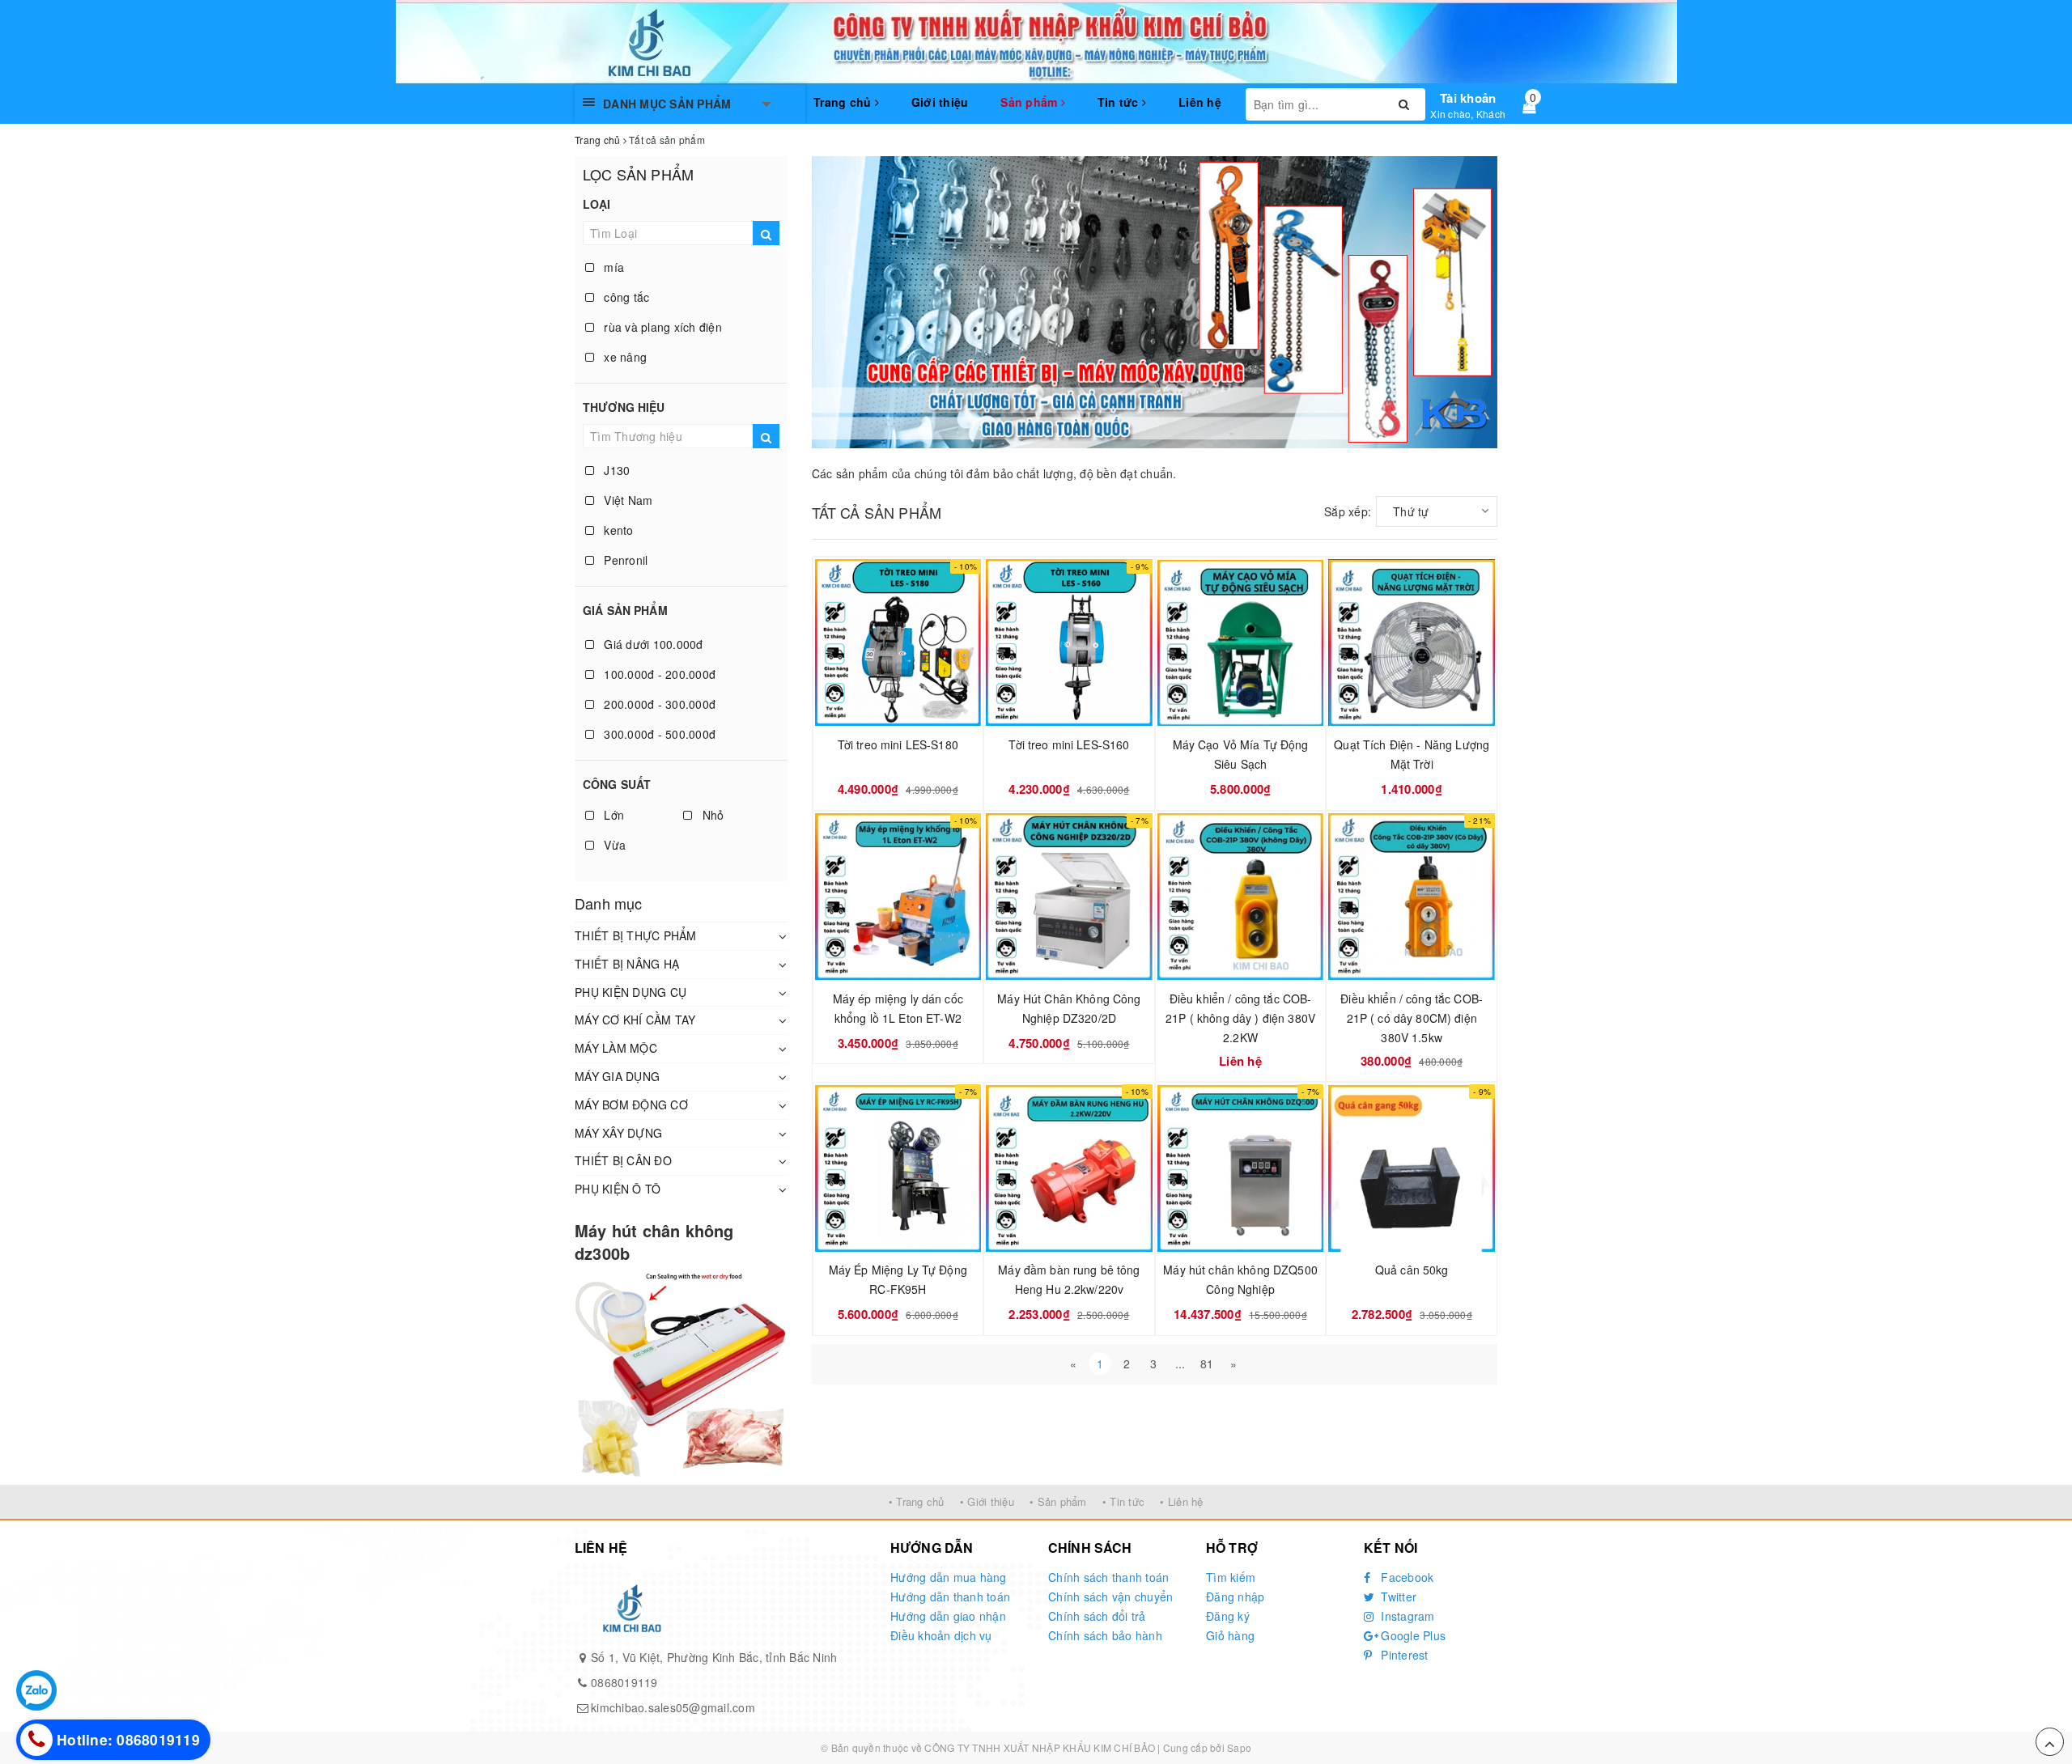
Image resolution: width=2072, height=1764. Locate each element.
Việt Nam (626, 500)
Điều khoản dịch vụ (941, 1635)
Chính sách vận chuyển (1110, 1597)
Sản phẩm (1030, 102)
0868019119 (624, 1682)
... (1180, 1363)
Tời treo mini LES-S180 (898, 744)
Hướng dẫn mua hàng (949, 1577)
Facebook (1405, 1577)
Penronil (624, 560)
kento (617, 530)
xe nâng (624, 357)
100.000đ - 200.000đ (658, 674)
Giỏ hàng (1230, 1635)
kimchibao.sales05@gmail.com (673, 1707)
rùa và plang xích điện (661, 327)
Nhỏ (711, 815)
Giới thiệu (940, 102)
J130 (615, 470)
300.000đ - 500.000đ (658, 734)
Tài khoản (1468, 98)
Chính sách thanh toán (1108, 1577)
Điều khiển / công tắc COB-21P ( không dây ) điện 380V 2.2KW (1240, 1018)
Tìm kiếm (1231, 1577)
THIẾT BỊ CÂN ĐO (623, 1160)
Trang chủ (844, 102)
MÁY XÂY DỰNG (618, 1133)
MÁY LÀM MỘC (616, 1048)
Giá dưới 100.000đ (652, 644)
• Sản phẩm (1058, 1501)
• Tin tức (1123, 1501)
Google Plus (1412, 1635)
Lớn (612, 815)
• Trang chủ (917, 1501)
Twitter (1397, 1597)
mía (612, 267)
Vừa (613, 845)
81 (1207, 1363)
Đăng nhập (1235, 1597)
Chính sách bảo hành (1105, 1635)
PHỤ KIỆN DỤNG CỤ (631, 992)
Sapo (1239, 1747)
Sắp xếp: (1348, 511)
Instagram (1406, 1616)
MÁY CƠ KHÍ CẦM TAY (635, 1020)
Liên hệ (1200, 102)
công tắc (625, 297)
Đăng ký (1228, 1616)
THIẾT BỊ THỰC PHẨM (636, 935)
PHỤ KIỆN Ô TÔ (618, 1189)
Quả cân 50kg (1412, 1270)
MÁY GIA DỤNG (617, 1076)
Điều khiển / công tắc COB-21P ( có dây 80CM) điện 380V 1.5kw (1412, 1018)
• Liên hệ (1181, 1501)
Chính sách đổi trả (1097, 1616)
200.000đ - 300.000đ (658, 704)
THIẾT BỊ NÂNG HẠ (627, 964)
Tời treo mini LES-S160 (1069, 744)
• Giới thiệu (987, 1501)
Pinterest (1403, 1655)
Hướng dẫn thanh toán (950, 1597)
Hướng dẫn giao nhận (948, 1616)
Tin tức (1120, 102)
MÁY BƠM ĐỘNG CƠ (631, 1105)
